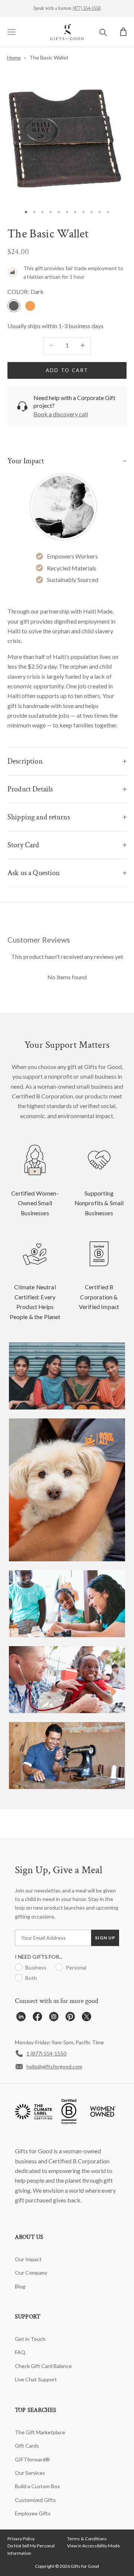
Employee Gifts (33, 2513)
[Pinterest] (70, 2018)
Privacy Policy (21, 2539)
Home (14, 57)
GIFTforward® (32, 2459)
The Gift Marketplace (40, 2432)
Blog (20, 2286)
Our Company (31, 2273)
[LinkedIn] (21, 2018)
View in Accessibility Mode (93, 2546)
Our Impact (28, 2259)
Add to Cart (67, 370)
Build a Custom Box (37, 2486)
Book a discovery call (61, 414)
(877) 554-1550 (87, 8)
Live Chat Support (36, 2379)
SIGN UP (105, 1938)
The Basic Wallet (49, 57)
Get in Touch (30, 2339)
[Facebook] (37, 2018)
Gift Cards (27, 2446)
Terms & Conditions (87, 2539)
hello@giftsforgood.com (54, 2066)
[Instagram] (54, 2018)
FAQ (20, 2352)
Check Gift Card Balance (43, 2366)
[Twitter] (87, 2018)
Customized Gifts (35, 2500)
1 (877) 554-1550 (46, 2053)
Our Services (30, 2473)
